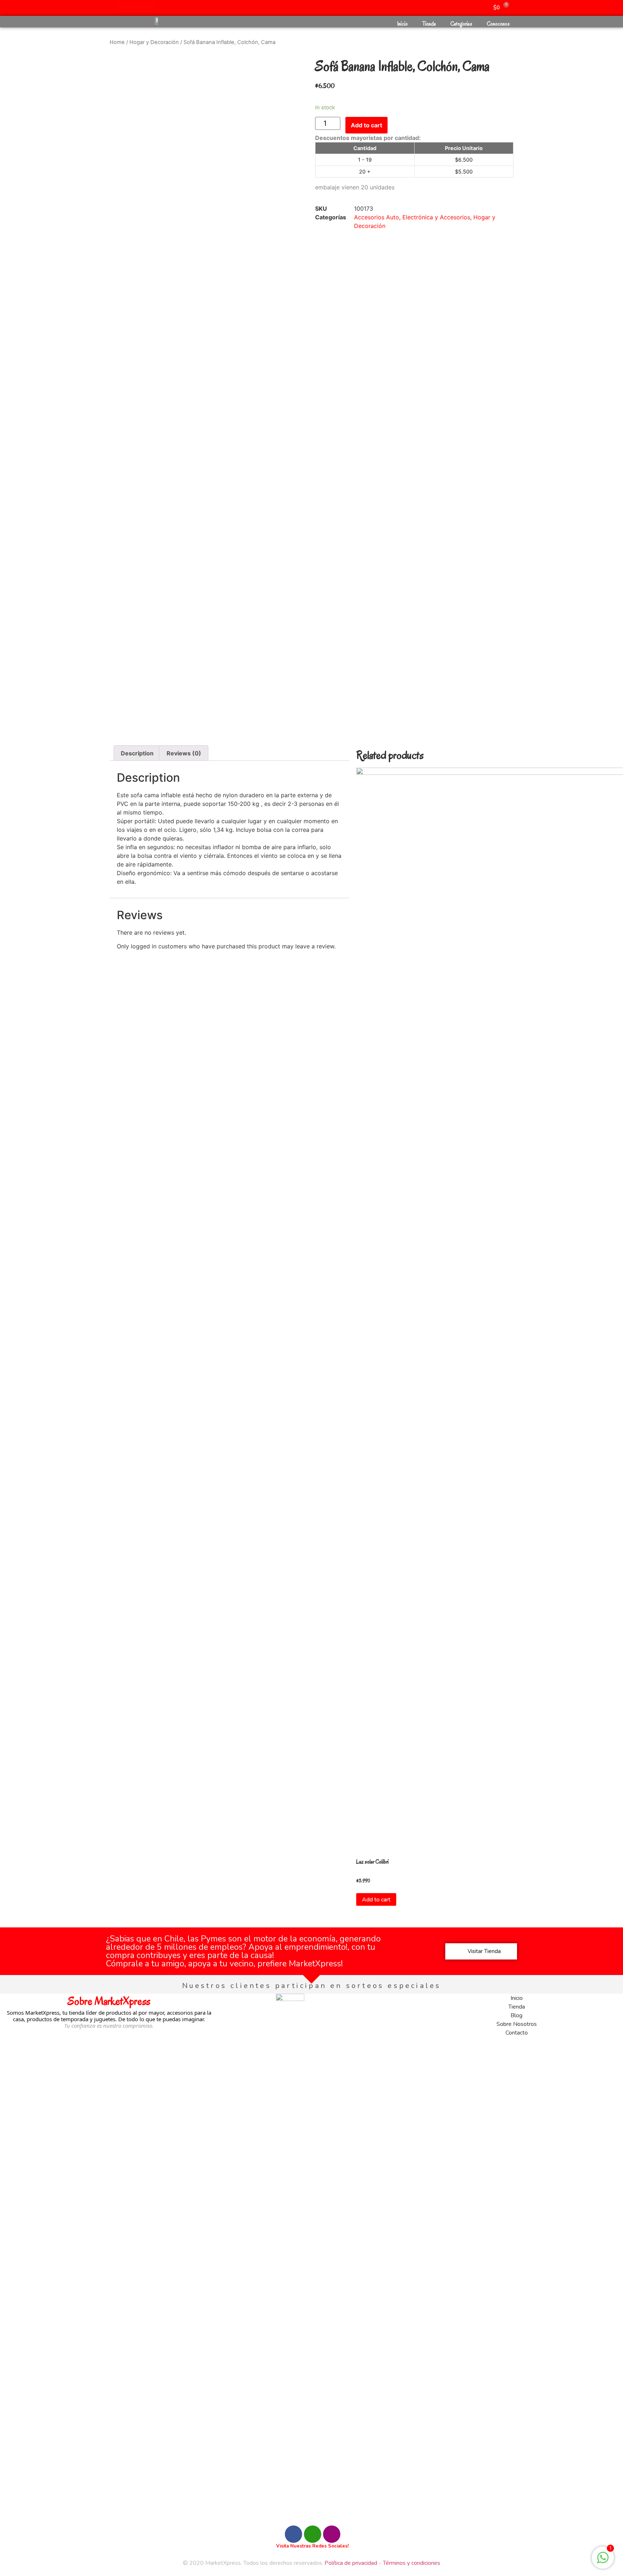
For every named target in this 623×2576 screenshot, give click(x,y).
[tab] (137, 753)
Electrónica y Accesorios (436, 217)
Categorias (461, 24)
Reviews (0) (184, 753)
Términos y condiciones (412, 2563)
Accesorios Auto (377, 217)
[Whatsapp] (121, 7)
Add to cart (366, 125)
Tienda (429, 24)
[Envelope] (151, 7)
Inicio (402, 24)
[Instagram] (141, 7)
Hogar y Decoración (154, 42)
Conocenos (498, 24)
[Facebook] (131, 7)
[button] (481, 1951)
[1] (603, 2561)
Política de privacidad (351, 2563)
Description (137, 753)
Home (117, 42)
